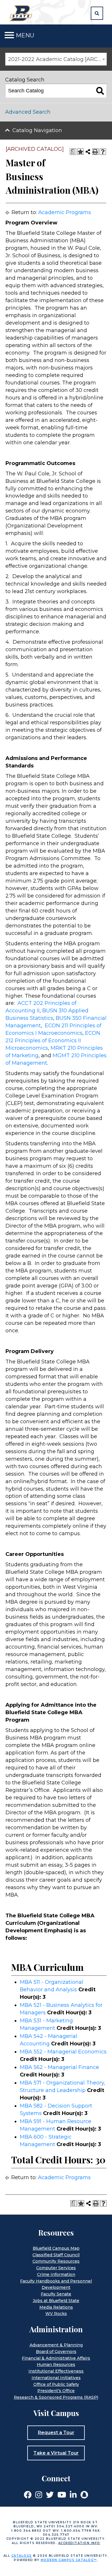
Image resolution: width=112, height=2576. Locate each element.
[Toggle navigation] (9, 35)
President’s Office (56, 2391)
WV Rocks (56, 2314)
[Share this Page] (88, 152)
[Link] (28, 2494)
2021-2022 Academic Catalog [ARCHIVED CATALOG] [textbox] (57, 59)
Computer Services (56, 2268)
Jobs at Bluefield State (56, 2301)
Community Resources (56, 2261)
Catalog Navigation (37, 130)
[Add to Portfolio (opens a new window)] (80, 152)
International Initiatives (56, 2378)
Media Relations (56, 2307)
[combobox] (56, 59)
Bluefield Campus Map (56, 2248)
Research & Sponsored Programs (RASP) (56, 2397)
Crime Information (56, 2274)
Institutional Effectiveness (56, 2371)
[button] (97, 13)
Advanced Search (28, 112)
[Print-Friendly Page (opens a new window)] (95, 152)
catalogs (22, 2556)
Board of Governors (56, 2352)
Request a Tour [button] (56, 2433)
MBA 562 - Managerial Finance (59, 2067)
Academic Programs (65, 212)
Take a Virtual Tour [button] (56, 2453)
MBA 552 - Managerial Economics (63, 2052)
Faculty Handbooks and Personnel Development (56, 2284)
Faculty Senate (56, 2294)
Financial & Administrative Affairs (56, 2358)
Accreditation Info (79, 2543)
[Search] (100, 91)
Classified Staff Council (56, 2255)
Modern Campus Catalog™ (69, 2560)
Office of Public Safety (56, 2384)
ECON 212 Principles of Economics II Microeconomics (53, 1041)
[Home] (22, 13)
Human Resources (56, 2364)
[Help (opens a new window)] (103, 152)
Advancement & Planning (56, 2345)
